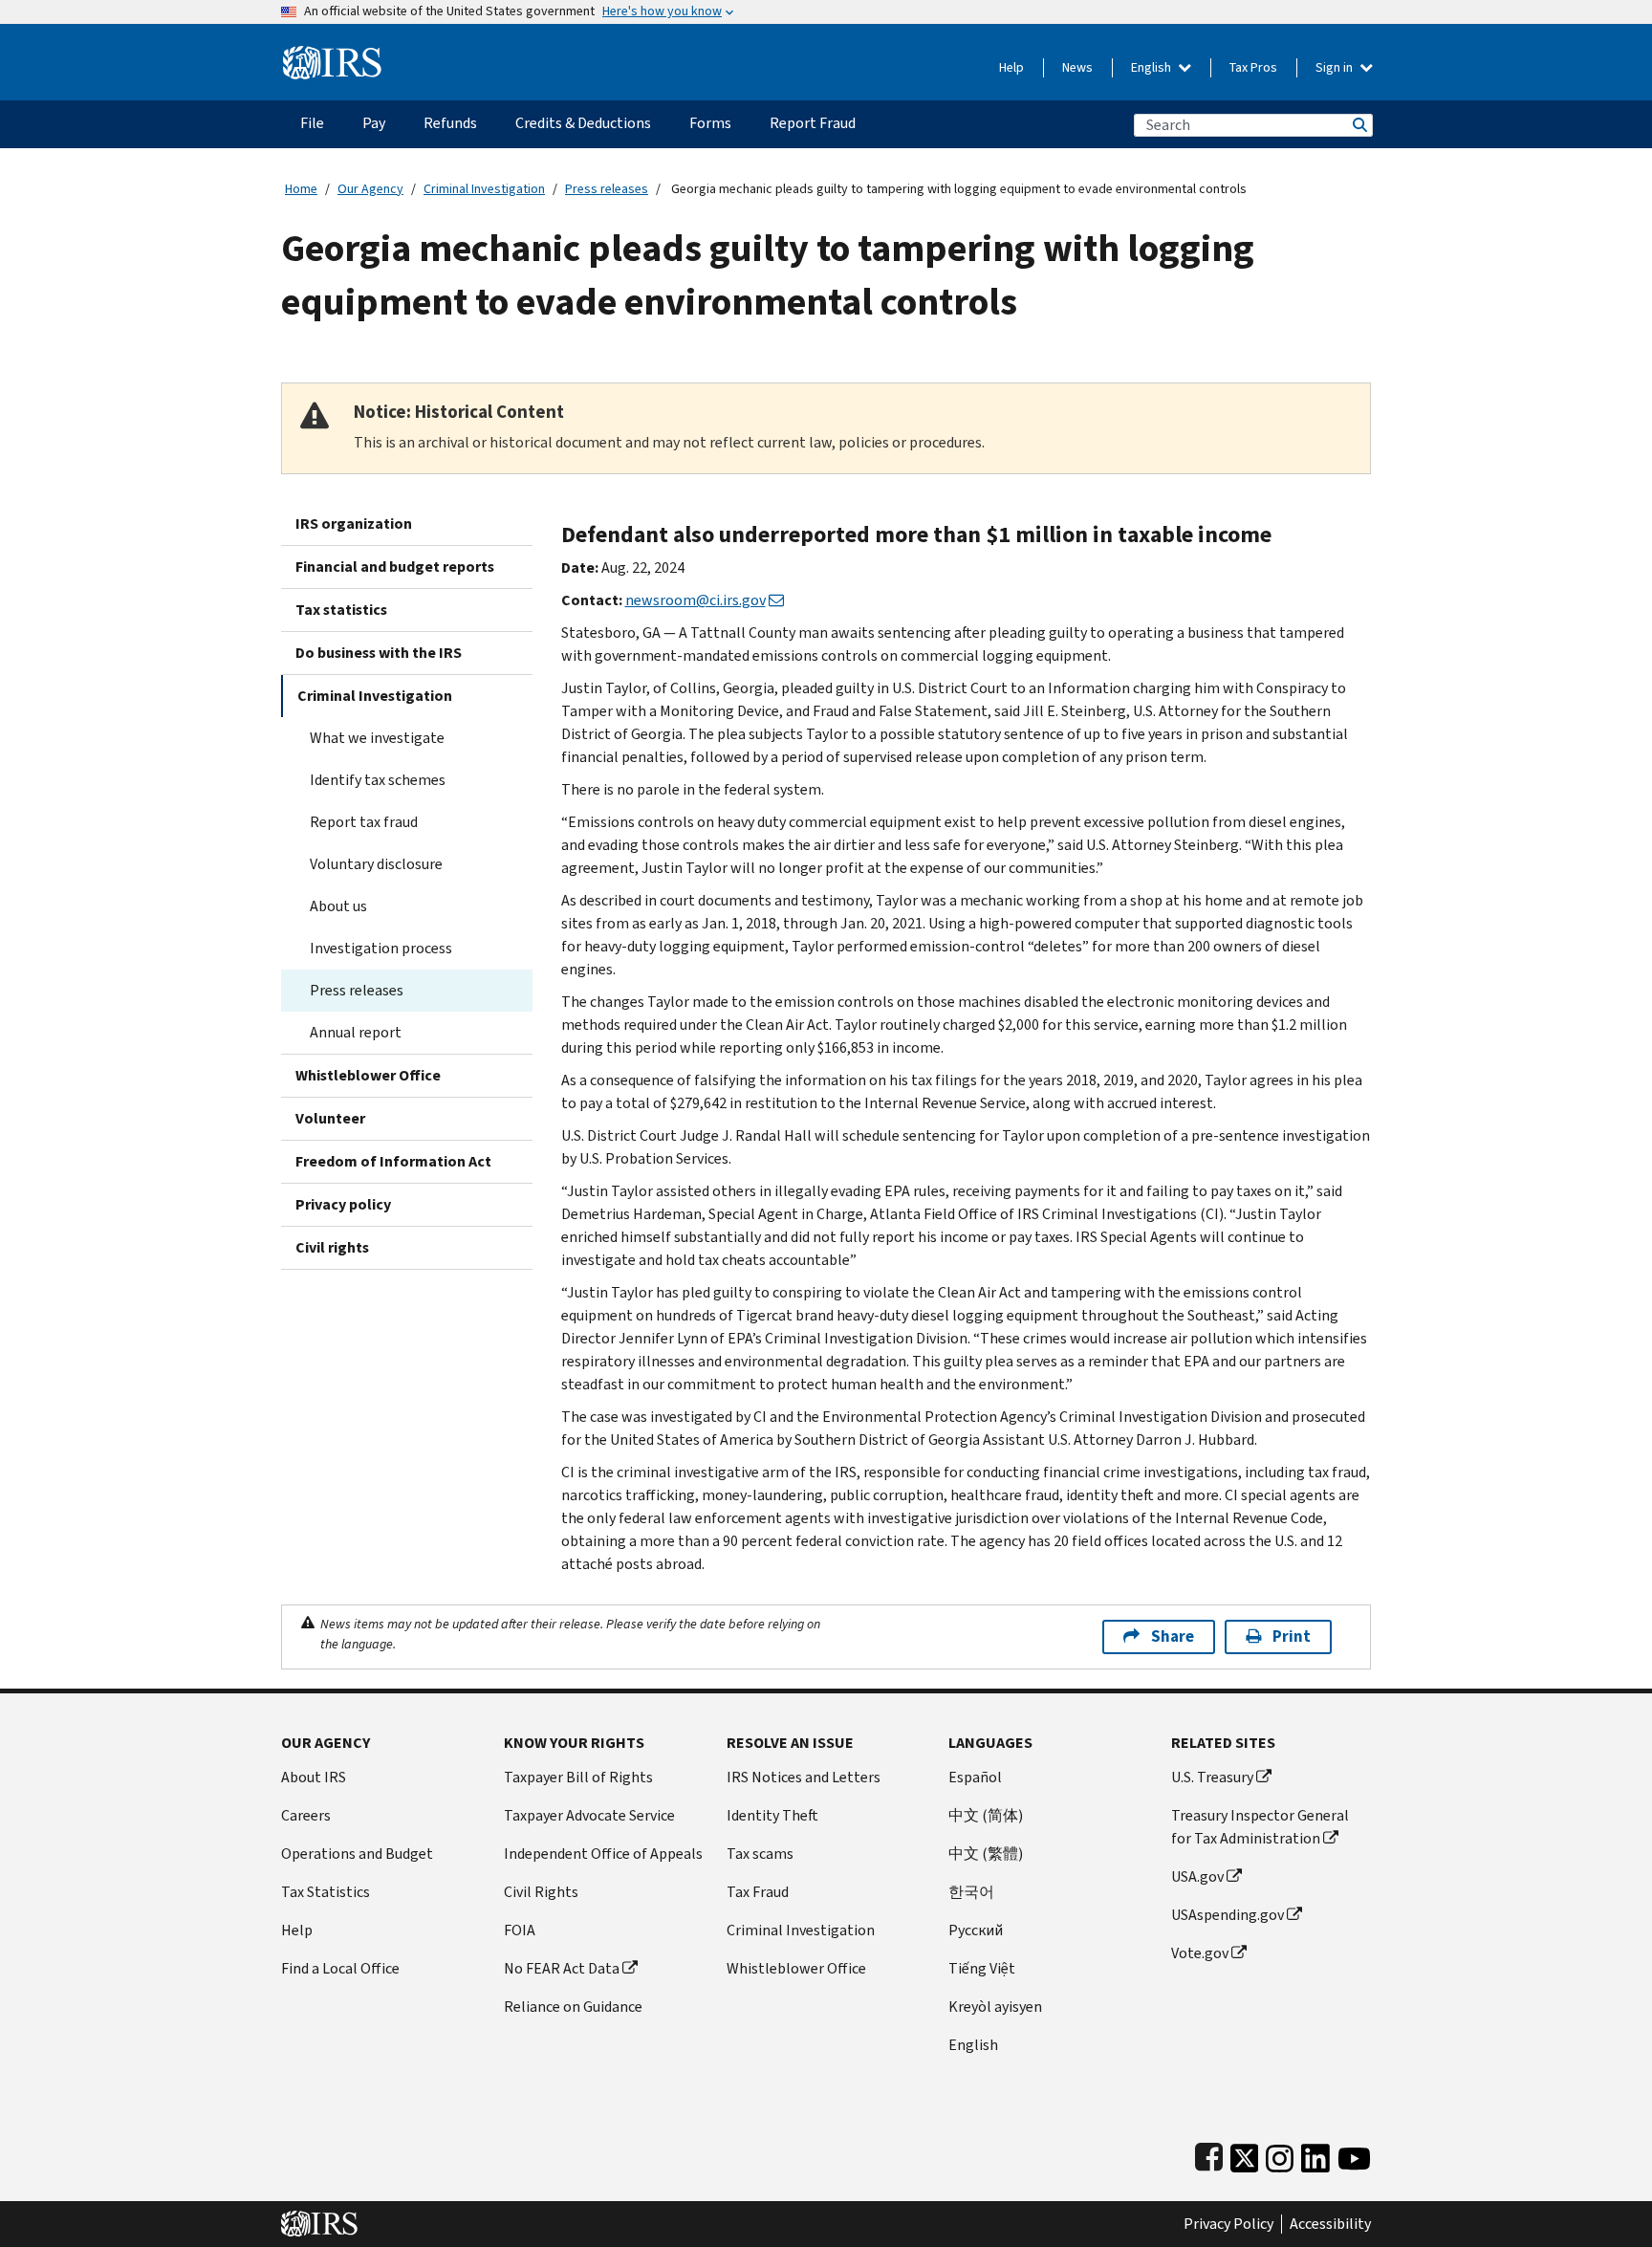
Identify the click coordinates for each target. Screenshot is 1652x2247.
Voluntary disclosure (376, 864)
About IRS (314, 1777)
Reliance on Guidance (573, 2007)
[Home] (332, 55)
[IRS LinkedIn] (1315, 2154)
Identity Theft (772, 1815)
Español (975, 1777)
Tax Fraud (758, 1892)
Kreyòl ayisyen (995, 2007)
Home (301, 189)
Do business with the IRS (379, 653)
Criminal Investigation (484, 189)
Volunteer (330, 1118)
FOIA (520, 1930)
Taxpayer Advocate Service (589, 1815)
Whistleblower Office (368, 1075)
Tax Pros (1253, 67)
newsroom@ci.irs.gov (696, 600)
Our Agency (370, 189)
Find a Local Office (340, 1968)
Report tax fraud (364, 822)
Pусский (976, 1930)
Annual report (356, 1032)
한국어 (971, 1892)
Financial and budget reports (395, 567)
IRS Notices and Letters (804, 1777)
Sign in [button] (1336, 67)
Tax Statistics (326, 1892)
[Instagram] (1280, 2154)
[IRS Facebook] (1209, 2154)
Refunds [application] (450, 123)
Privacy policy (343, 1204)
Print (1292, 1636)
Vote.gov (1200, 1953)
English (1152, 67)
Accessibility (1330, 2224)
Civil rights (332, 1247)
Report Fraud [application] (813, 123)
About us (338, 906)
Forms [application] (710, 123)
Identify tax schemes (378, 780)
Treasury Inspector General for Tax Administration (1260, 1827)
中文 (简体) (986, 1815)
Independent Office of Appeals (603, 1854)
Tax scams (760, 1854)
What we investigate (377, 738)
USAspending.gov (1228, 1915)
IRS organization (354, 524)
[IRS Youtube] (1354, 2154)
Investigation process (381, 948)
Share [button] (1173, 1636)
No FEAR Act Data (562, 1968)
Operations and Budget (357, 1854)
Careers (306, 1815)
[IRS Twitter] (1245, 2154)
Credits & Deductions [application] (583, 123)
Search (1359, 125)
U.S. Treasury (1212, 1777)
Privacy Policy (1228, 2224)
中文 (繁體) (986, 1854)
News (1077, 67)
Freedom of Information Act (393, 1161)
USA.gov (1197, 1876)
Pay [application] (374, 123)
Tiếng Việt (982, 1968)
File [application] (312, 123)
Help (1011, 67)
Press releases (607, 189)
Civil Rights (541, 1892)
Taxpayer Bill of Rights (578, 1777)
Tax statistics (341, 610)
